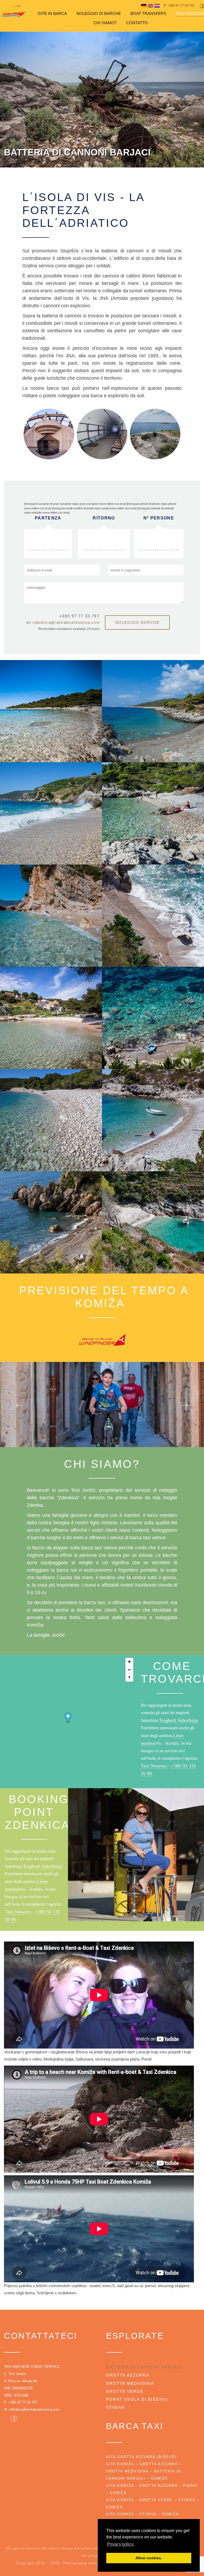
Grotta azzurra (128, 2375)
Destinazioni (190, 13)
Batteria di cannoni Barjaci (144, 2367)
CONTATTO (137, 23)
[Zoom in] (129, 1662)
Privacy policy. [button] (121, 2544)
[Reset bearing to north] (129, 1678)
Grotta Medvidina (130, 2383)
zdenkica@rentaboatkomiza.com (66, 622)
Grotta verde (125, 2391)
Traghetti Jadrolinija (178, 1720)
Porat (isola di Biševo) (137, 2399)
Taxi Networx (154, 1766)
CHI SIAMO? (105, 23)
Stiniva (115, 2407)
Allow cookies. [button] (149, 2558)
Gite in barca (52, 13)
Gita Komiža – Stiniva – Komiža (142, 2514)
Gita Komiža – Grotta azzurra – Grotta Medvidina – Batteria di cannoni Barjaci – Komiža (144, 2471)
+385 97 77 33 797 (23, 2402)
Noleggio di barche (99, 13)
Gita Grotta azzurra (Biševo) (141, 2457)
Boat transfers (148, 13)
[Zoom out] (129, 1670)
